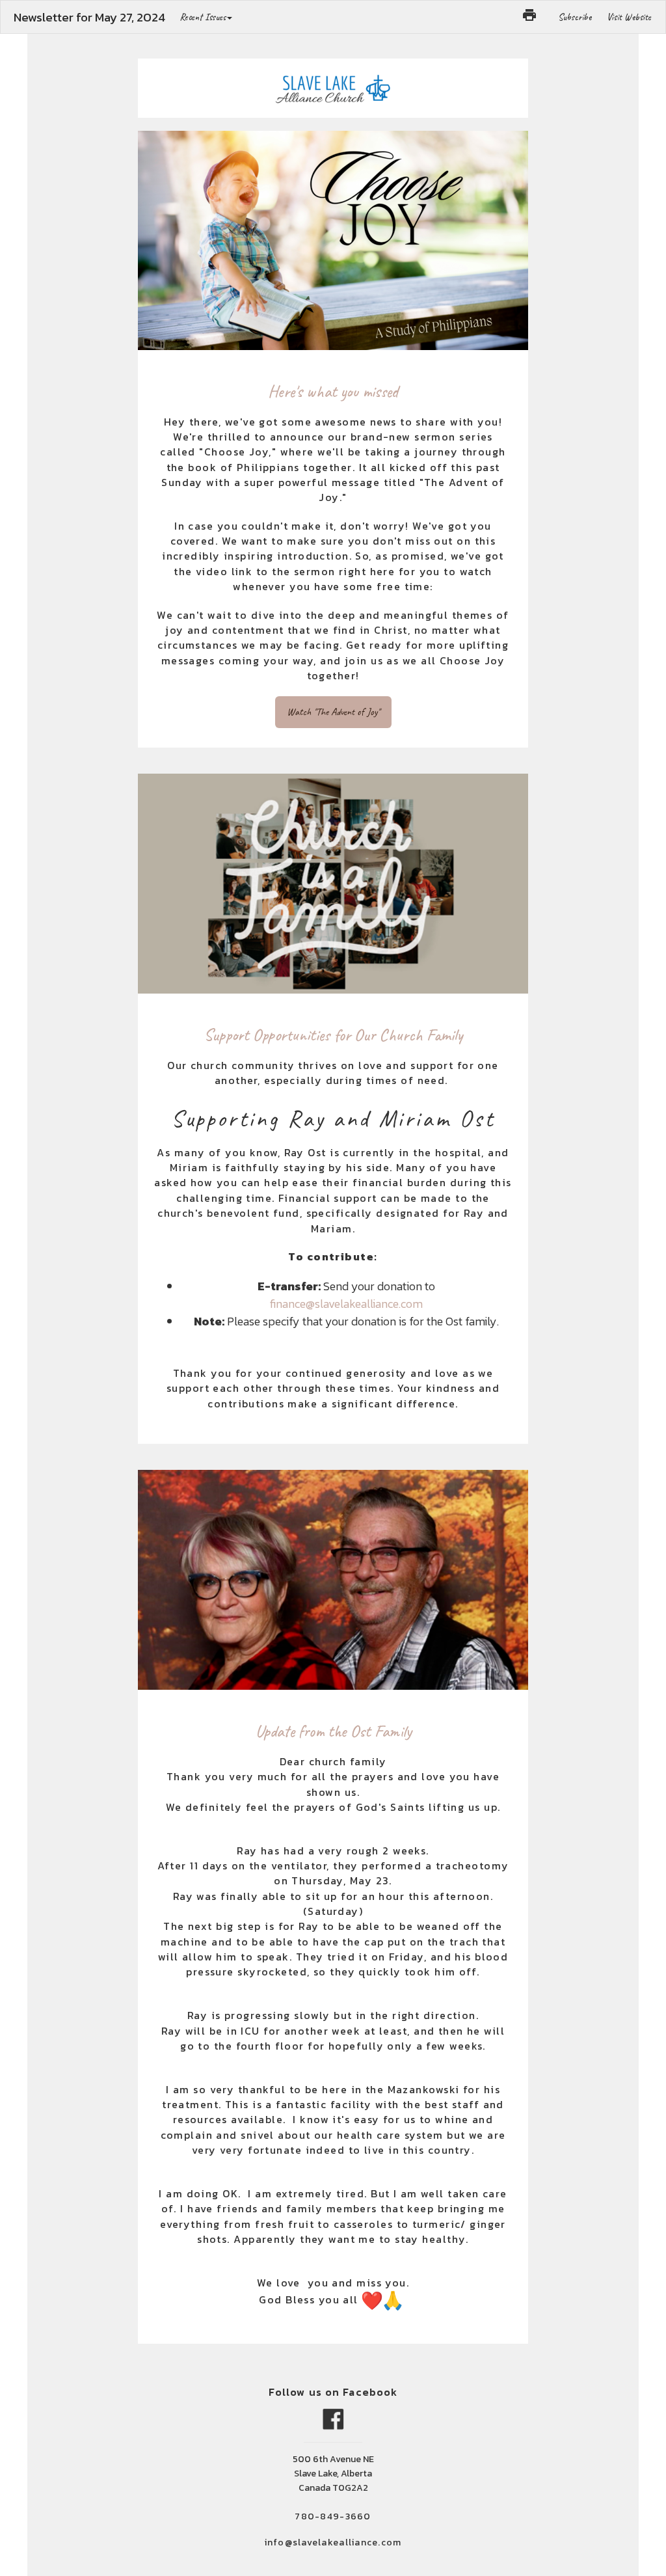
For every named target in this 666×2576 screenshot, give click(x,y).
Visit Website (629, 17)
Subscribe (575, 17)
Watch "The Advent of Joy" (333, 712)
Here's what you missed (333, 391)
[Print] (529, 15)
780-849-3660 (333, 2516)
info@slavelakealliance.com (333, 2542)
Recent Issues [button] (203, 17)
